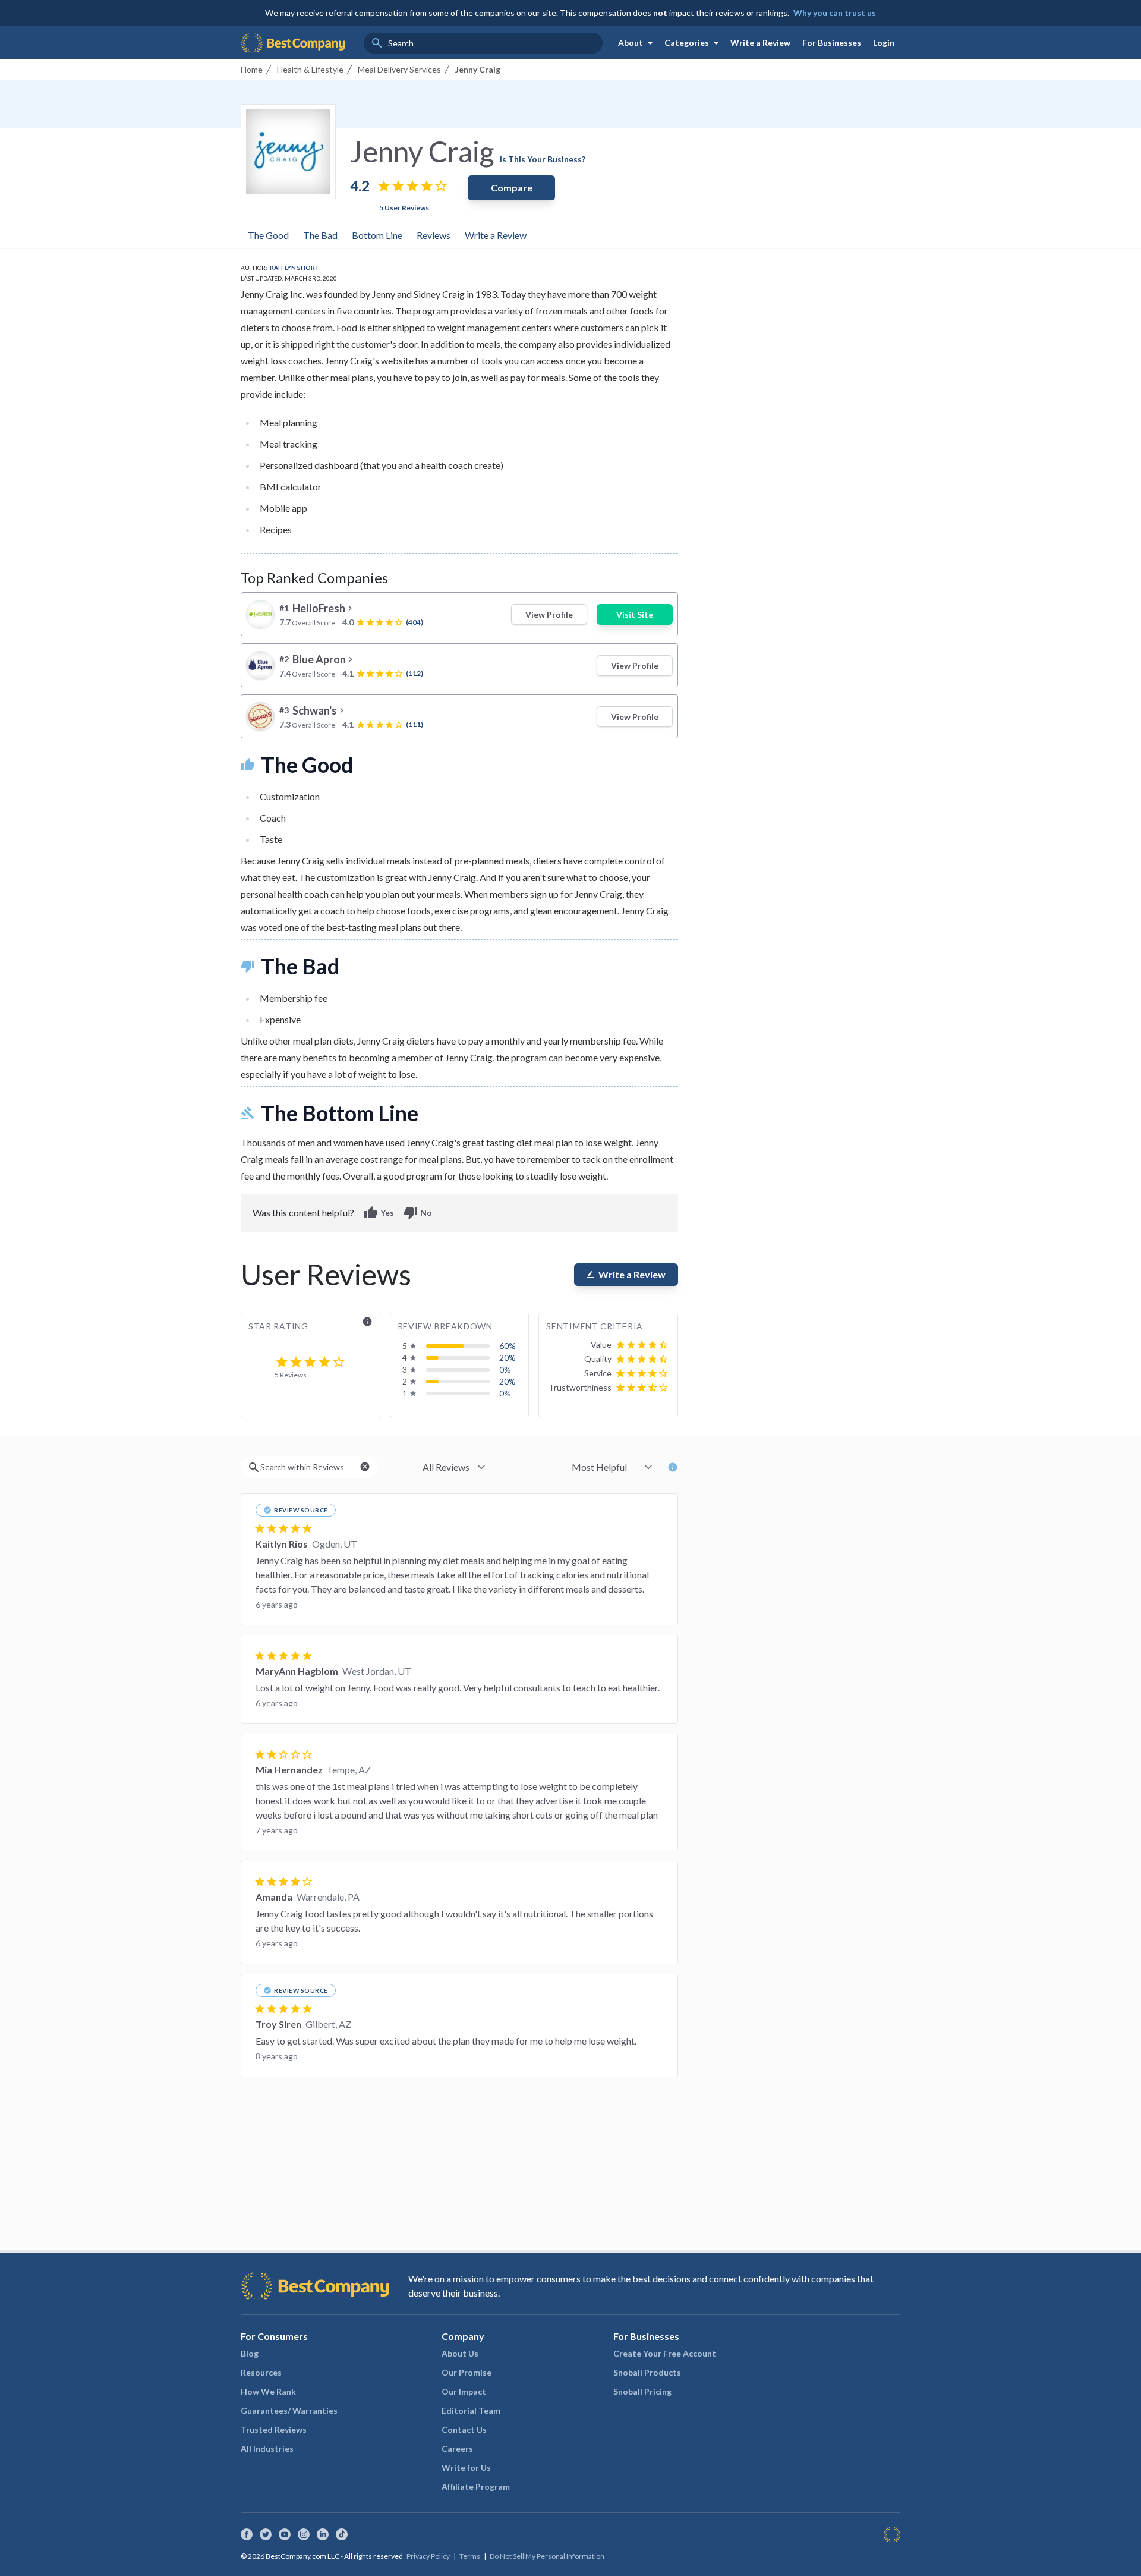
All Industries (267, 2448)
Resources (261, 2372)
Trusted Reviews (274, 2429)
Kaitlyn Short (295, 268)
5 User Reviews (404, 208)
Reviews (434, 235)
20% (508, 1358)
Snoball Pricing (642, 2391)
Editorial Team (471, 2410)
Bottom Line (377, 235)
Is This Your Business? (543, 159)
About (638, 43)
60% (508, 1346)
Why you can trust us (835, 13)
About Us (460, 2353)
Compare (512, 188)
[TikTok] (342, 2534)
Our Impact (464, 2391)
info (367, 1322)
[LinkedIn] (323, 2534)
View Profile (549, 614)
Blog (250, 2353)
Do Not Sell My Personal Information (547, 2556)
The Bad (320, 235)
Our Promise (467, 2372)
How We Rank (268, 2391)
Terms (470, 2556)
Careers (457, 2448)
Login (884, 43)
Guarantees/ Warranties (289, 2410)
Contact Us (464, 2429)
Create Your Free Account (665, 2353)
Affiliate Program (476, 2487)
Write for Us (466, 2468)
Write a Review (760, 43)
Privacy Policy (428, 2556)
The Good (268, 235)
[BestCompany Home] (293, 43)
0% (505, 1369)
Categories (694, 43)
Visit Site (635, 614)
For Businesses (832, 43)
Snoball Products (647, 2372)
